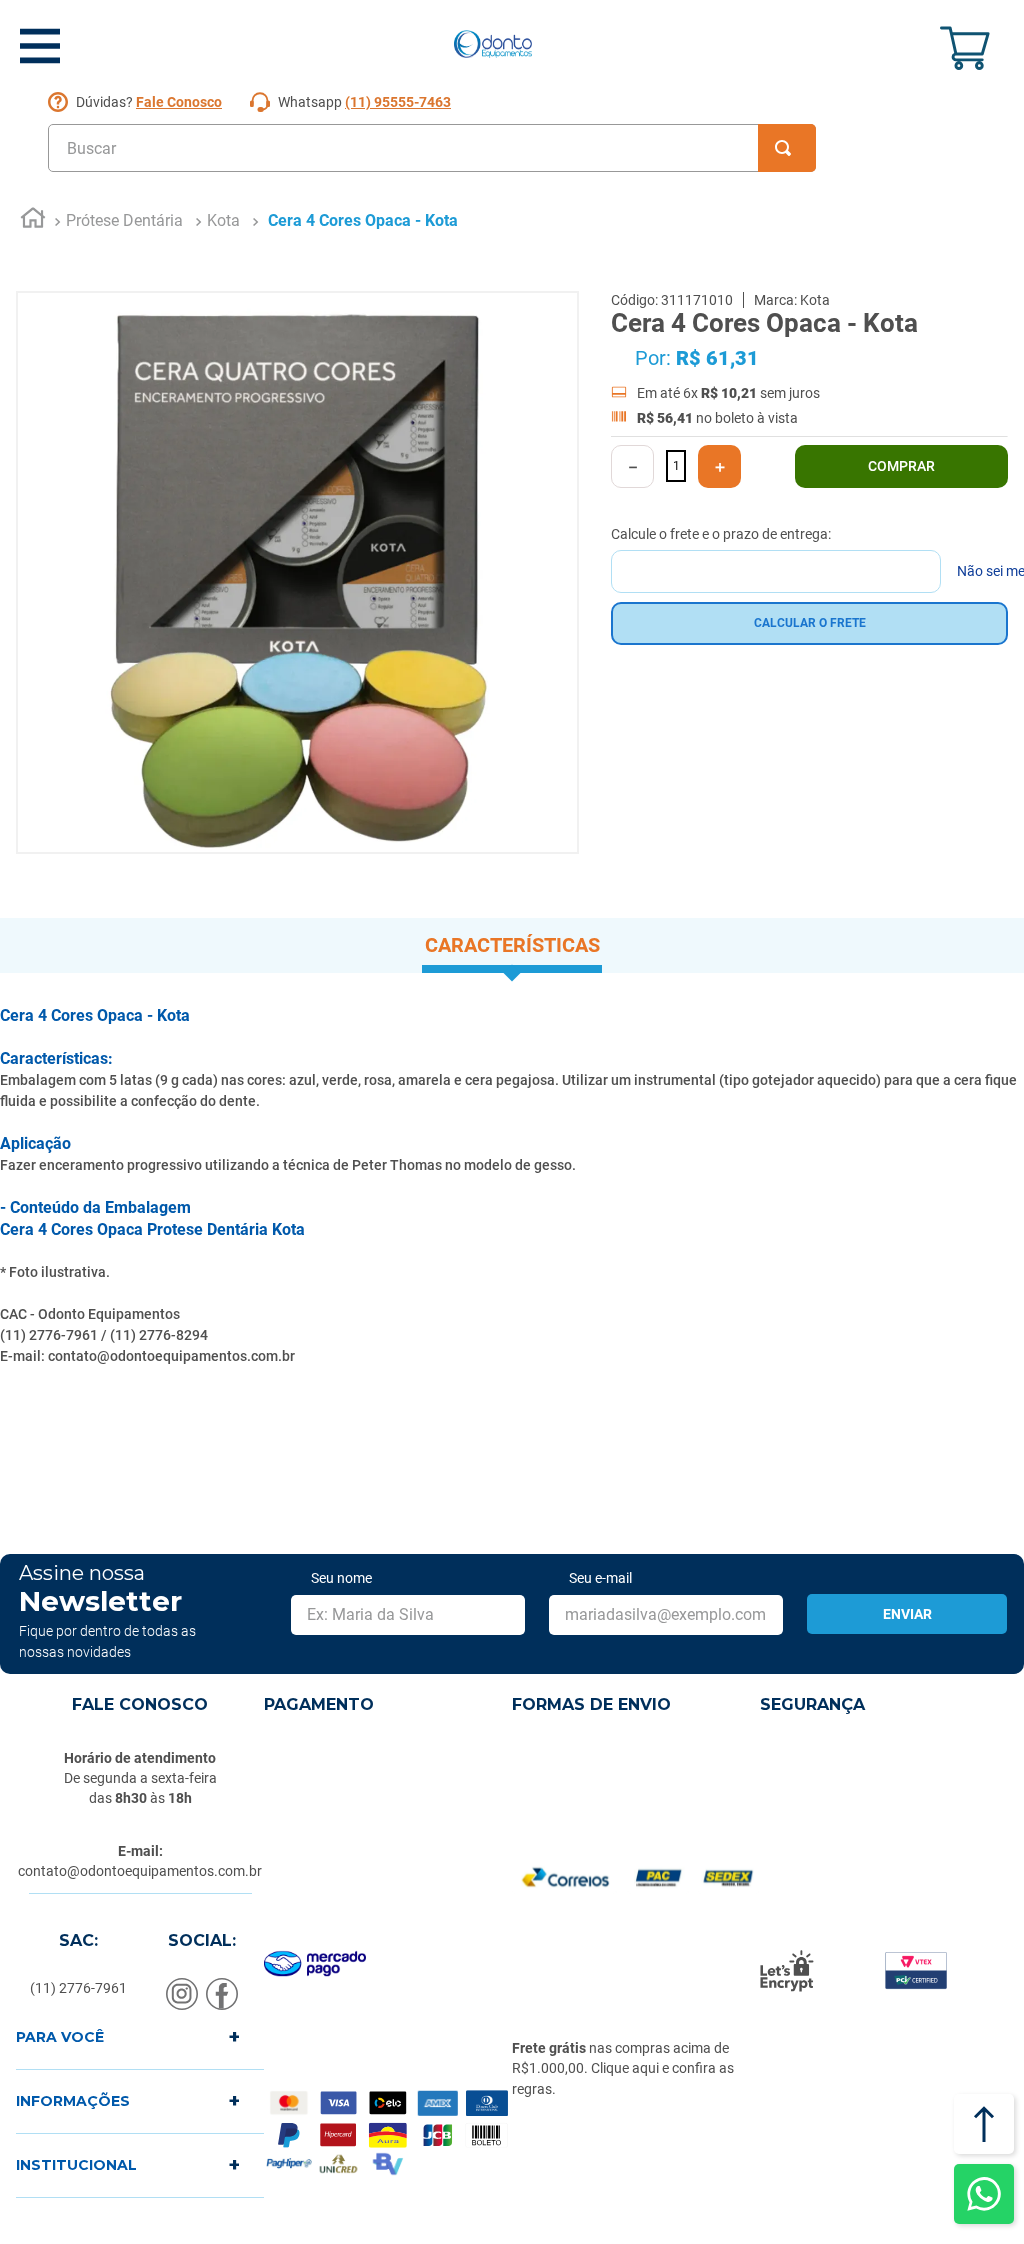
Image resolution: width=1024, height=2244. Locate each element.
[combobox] (432, 148)
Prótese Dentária (124, 220)
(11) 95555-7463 (398, 102)
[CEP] (776, 559)
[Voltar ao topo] (984, 2124)
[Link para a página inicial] (33, 221)
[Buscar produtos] (787, 148)
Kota (223, 220)
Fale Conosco (179, 102)
